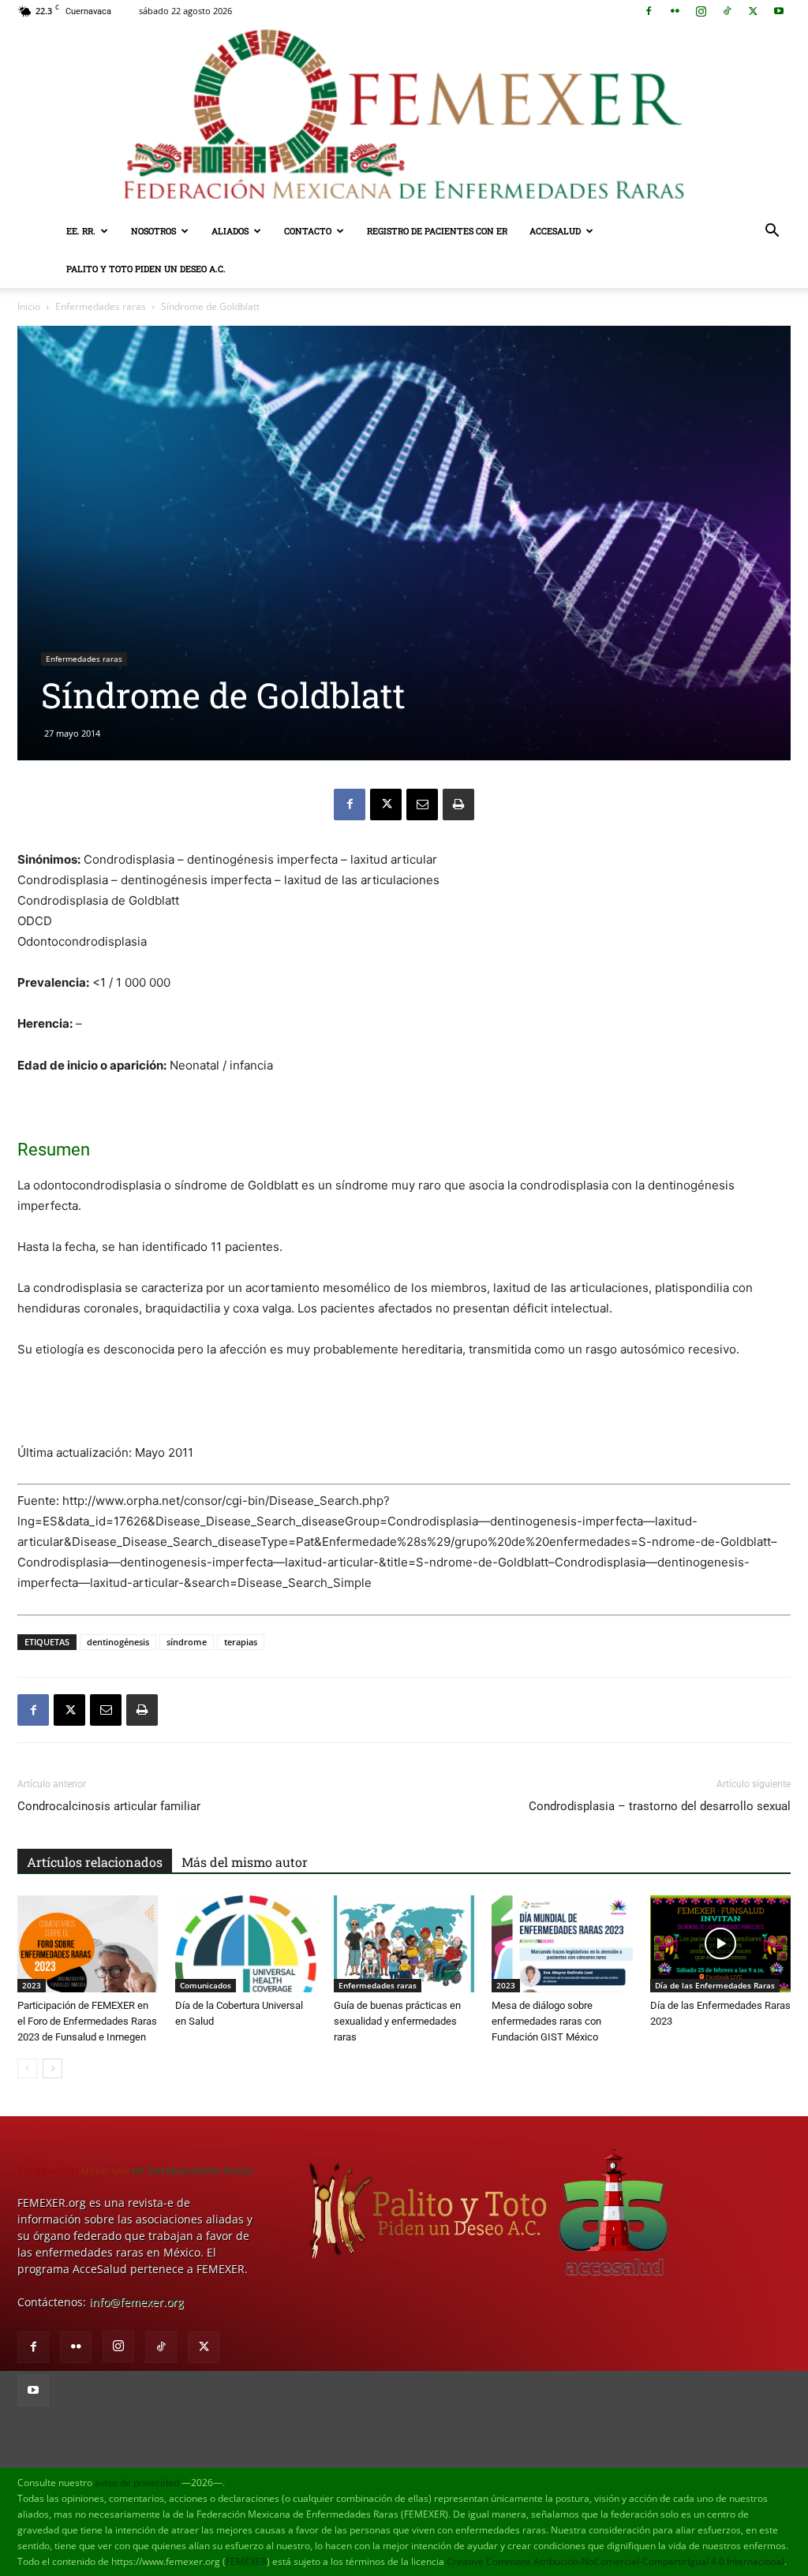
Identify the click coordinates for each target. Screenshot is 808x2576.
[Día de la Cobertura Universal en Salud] (245, 1944)
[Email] (422, 805)
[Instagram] (701, 11)
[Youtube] (779, 11)
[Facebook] (649, 11)
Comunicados (206, 1985)
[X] (753, 11)
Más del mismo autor (245, 1862)
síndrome (187, 1642)
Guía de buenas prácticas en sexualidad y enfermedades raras (397, 2021)
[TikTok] (727, 11)
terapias (241, 1642)
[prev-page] (27, 2068)
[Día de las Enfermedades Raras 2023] (720, 1944)
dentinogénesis (118, 1642)
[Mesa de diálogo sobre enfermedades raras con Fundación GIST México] (562, 1944)
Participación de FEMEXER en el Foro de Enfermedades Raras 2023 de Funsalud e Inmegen (87, 2021)
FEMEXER (246, 2561)
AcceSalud (555, 231)
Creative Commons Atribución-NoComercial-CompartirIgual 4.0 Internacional (615, 2561)
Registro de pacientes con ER (437, 231)
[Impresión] (458, 805)
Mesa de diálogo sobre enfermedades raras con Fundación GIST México (546, 2021)
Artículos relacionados (95, 1862)
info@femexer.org (137, 2302)
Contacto (308, 231)
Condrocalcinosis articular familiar (109, 1806)
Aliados (230, 231)
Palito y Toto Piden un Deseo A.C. (146, 269)
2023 (32, 1985)
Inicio (29, 306)
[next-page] (52, 2068)
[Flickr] (675, 11)
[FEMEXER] (404, 117)
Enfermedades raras (101, 306)
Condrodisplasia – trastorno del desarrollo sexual (660, 1806)
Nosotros (153, 231)
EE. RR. (81, 231)
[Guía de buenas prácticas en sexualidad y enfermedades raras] (404, 1944)
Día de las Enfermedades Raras (715, 1985)
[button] (772, 232)
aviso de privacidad (137, 2483)
